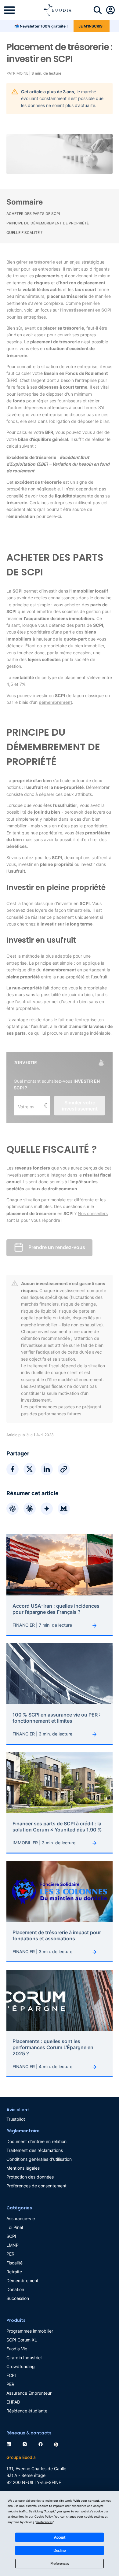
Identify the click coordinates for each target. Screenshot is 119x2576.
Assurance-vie (21, 2218)
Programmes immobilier (30, 2331)
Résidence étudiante (27, 2411)
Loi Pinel (15, 2227)
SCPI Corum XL (22, 2340)
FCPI (11, 2375)
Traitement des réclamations (35, 2150)
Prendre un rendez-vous (57, 1247)
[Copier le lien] (64, 1469)
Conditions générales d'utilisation (39, 2159)
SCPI (11, 2236)
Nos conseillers (93, 1213)
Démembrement (22, 2280)
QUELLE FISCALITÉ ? (24, 233)
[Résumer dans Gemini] (47, 1509)
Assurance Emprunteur (29, 2393)
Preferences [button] (44, 2522)
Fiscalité (14, 2263)
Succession (18, 2298)
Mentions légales (23, 2168)
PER (10, 2254)
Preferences (60, 2564)
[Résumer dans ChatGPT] (13, 1509)
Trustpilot (16, 2119)
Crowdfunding (21, 2366)
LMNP (13, 2245)
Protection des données (30, 2177)
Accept (60, 2537)
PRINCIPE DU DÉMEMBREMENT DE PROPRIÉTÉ (48, 223)
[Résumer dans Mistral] (64, 1509)
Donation (15, 2289)
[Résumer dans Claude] (30, 1509)
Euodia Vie (17, 2349)
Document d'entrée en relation (36, 2141)
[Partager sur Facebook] (13, 1469)
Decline (60, 2551)
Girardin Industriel (24, 2358)
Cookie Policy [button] (44, 2517)
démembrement (55, 702)
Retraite (14, 2272)
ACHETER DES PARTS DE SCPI (33, 214)
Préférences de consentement (36, 2186)
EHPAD (13, 2402)
